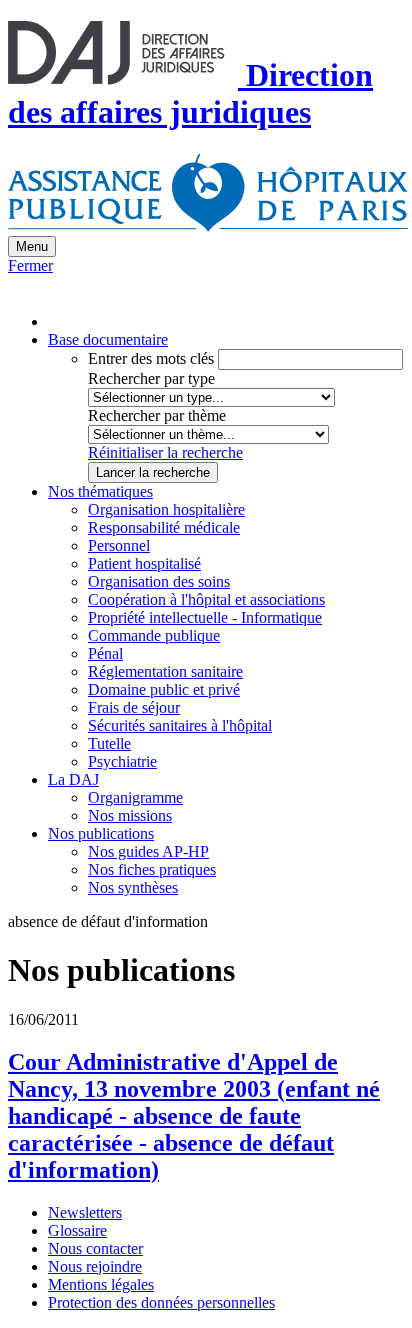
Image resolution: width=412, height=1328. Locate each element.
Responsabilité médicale (164, 527)
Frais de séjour (134, 707)
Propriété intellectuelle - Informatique (205, 617)
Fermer (30, 265)
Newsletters (85, 1212)
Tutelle (109, 743)
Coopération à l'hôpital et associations (206, 599)
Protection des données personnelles (161, 1302)
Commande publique (154, 635)
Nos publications (101, 833)
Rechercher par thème (157, 415)
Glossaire (77, 1230)
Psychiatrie (122, 761)
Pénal (105, 653)
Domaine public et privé (164, 689)
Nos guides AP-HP (148, 851)
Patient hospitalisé (144, 563)
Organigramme (135, 797)
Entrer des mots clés (151, 358)
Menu (32, 246)
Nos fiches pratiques (152, 869)
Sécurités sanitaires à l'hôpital (180, 725)
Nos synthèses (133, 887)
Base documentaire (108, 339)
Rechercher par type (151, 378)
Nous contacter (95, 1248)
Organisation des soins (159, 581)
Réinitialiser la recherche (165, 452)
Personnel (119, 545)
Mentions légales (101, 1284)
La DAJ (73, 779)
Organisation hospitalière (166, 509)
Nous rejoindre (95, 1266)
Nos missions (130, 815)
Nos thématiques (100, 491)
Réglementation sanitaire (165, 671)
